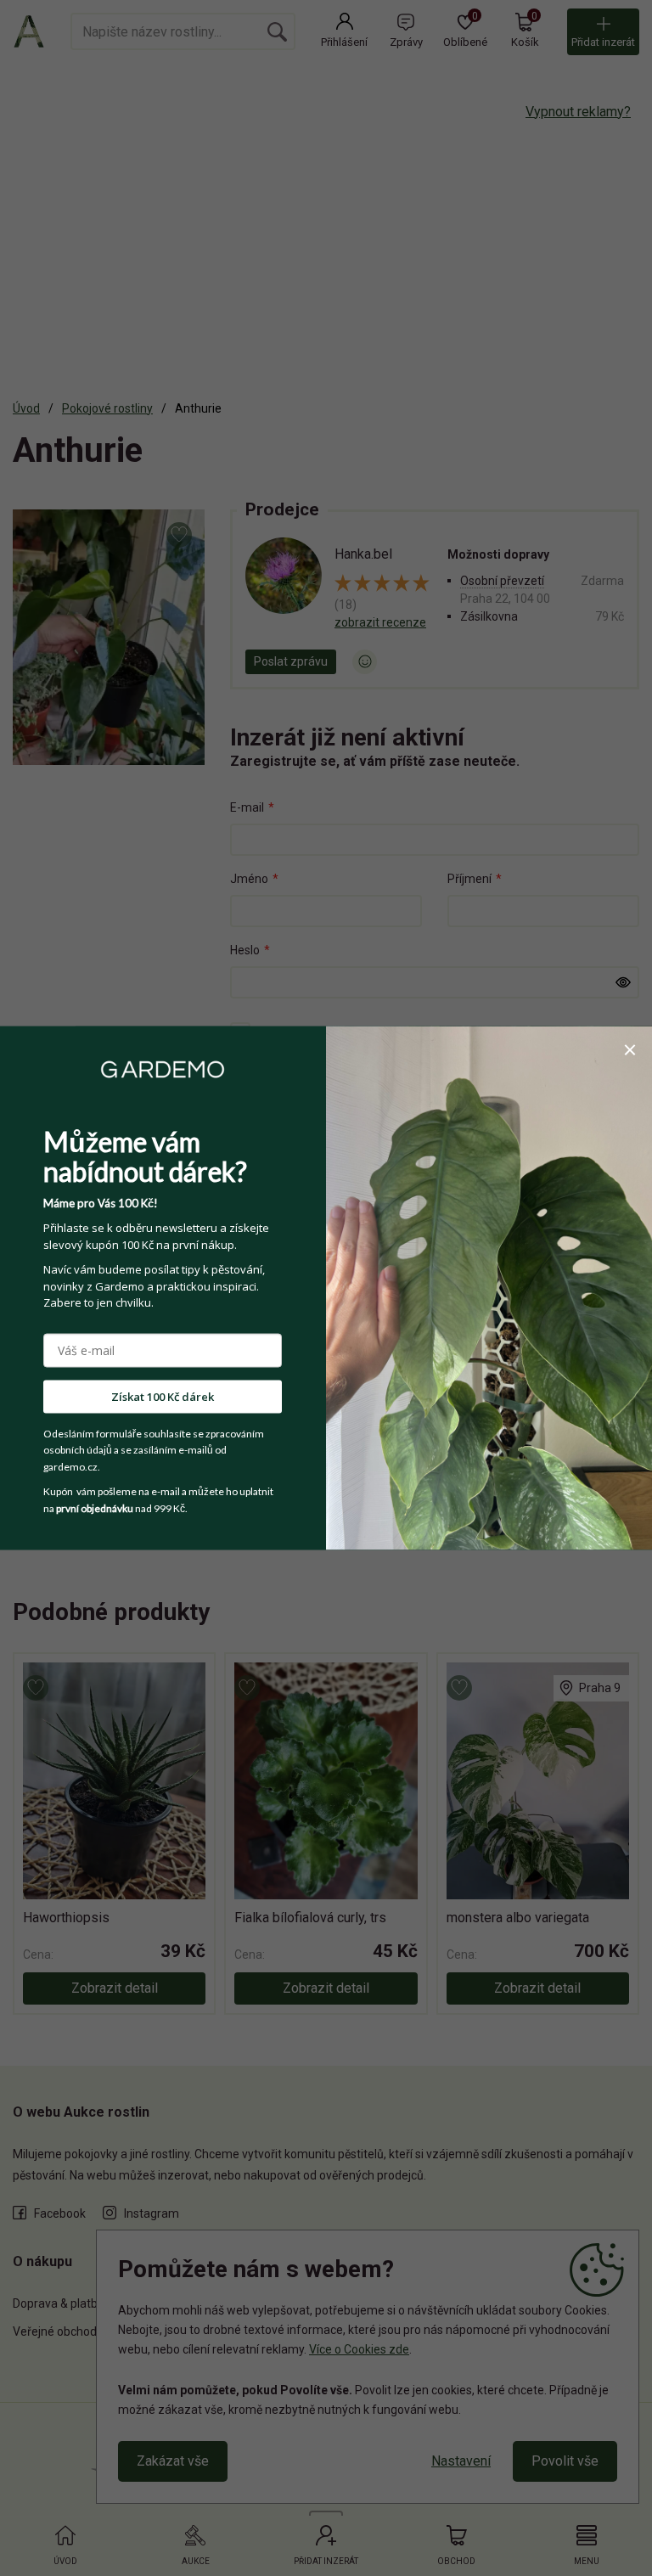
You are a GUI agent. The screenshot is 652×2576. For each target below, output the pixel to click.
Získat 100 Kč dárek (163, 1396)
